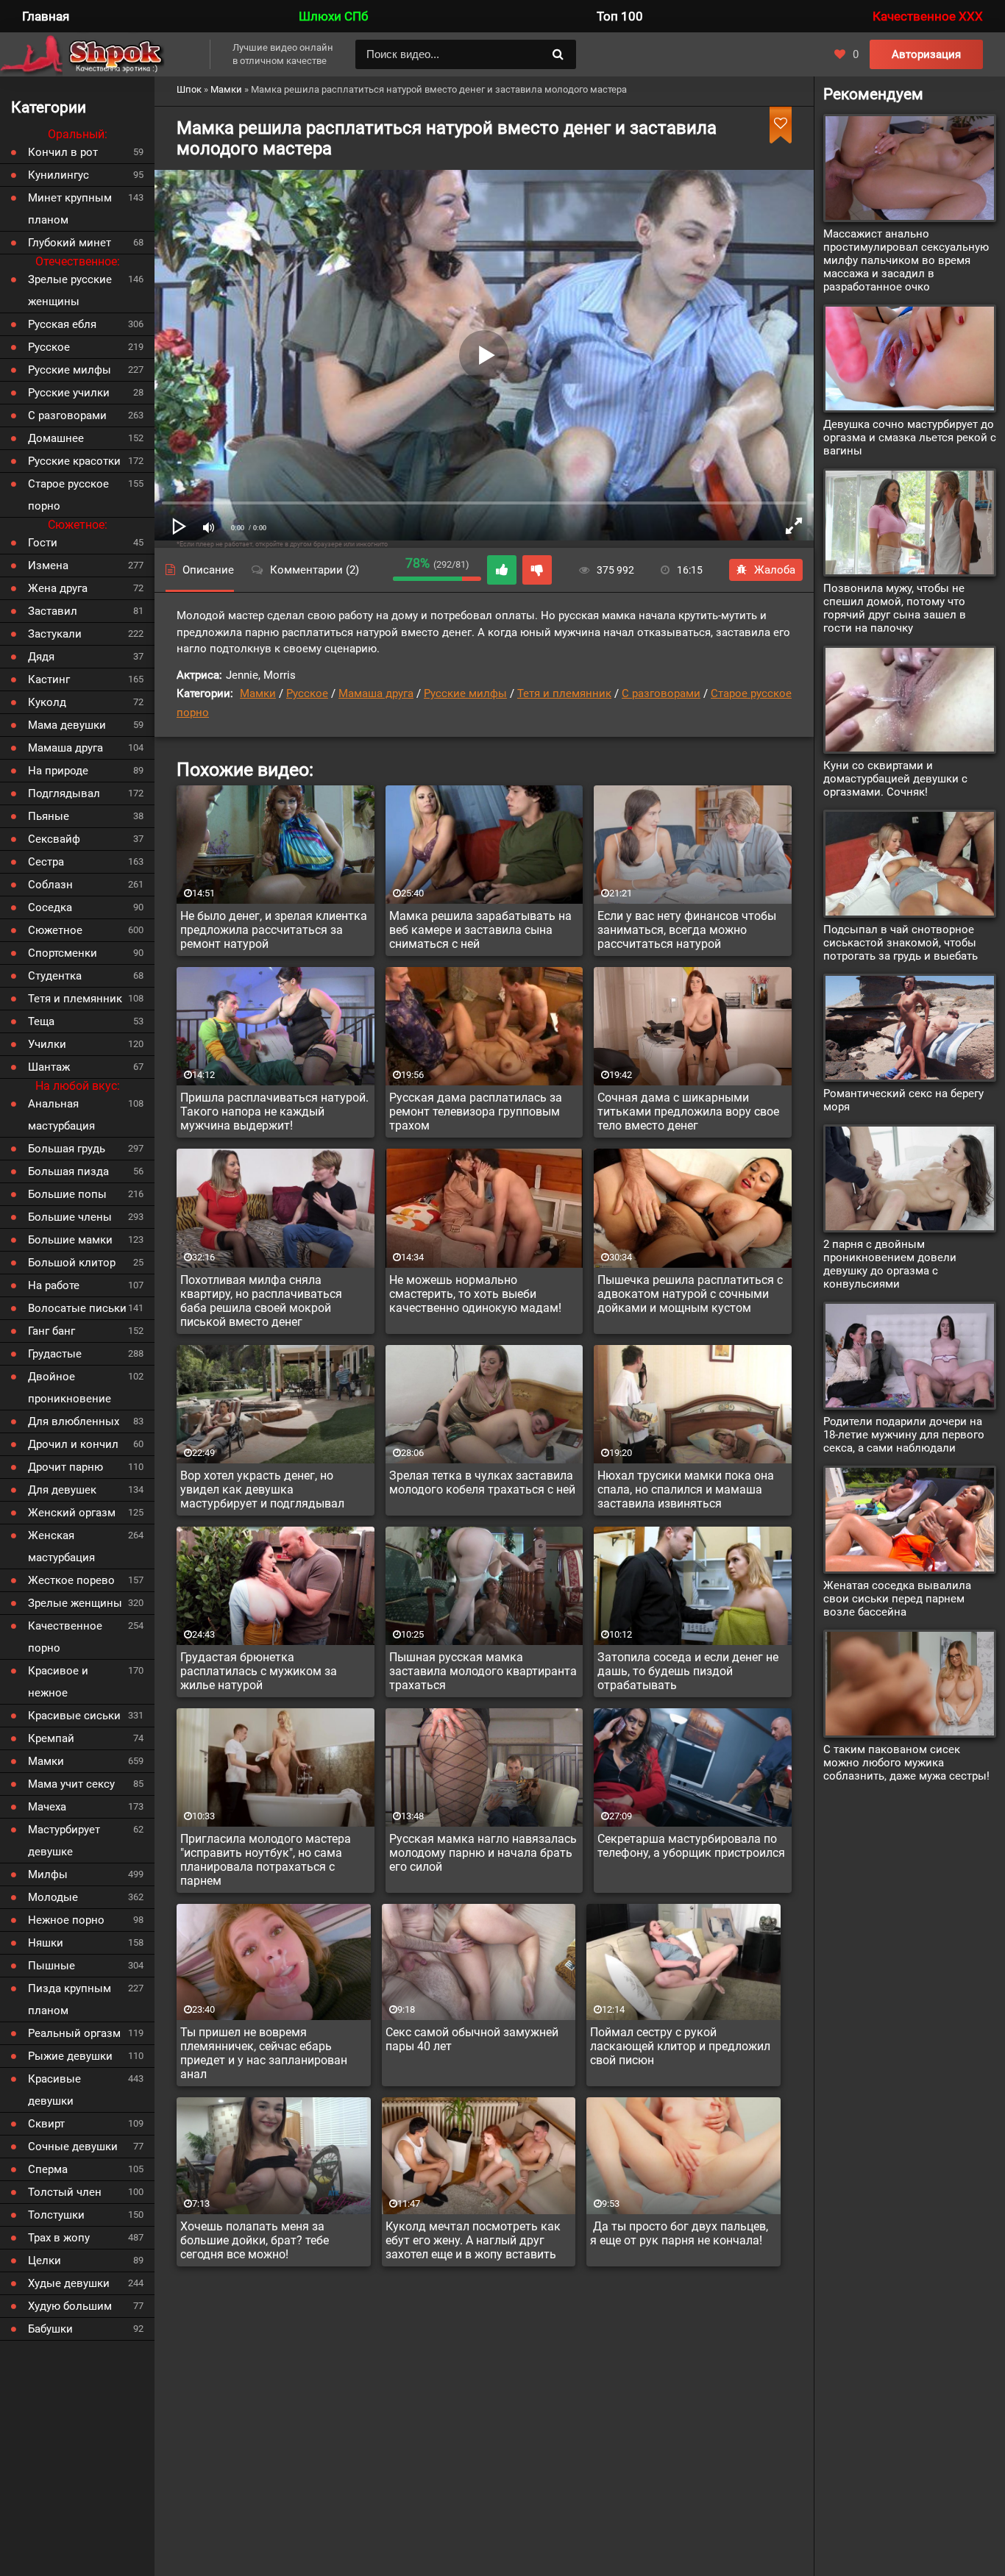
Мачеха (47, 1807)
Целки (45, 2261)
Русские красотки (74, 461)
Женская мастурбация (61, 1546)
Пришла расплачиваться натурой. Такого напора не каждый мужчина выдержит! (274, 1112)
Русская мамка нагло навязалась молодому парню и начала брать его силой (483, 1853)
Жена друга (58, 588)
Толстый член (65, 2192)
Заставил (53, 611)
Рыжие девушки (70, 2056)
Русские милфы (465, 693)
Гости (43, 543)
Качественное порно (65, 1637)
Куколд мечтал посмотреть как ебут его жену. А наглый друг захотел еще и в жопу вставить (473, 2240)
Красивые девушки (54, 2090)
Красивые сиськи (74, 1716)
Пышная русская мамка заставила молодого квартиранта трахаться (483, 1671)
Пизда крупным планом (70, 1999)
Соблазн (50, 885)
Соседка (50, 907)
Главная (46, 16)
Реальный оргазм (74, 2033)
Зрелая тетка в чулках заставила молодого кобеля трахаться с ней (482, 1483)
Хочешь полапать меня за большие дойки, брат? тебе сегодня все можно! (255, 2240)
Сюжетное (55, 930)
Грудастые (55, 1354)
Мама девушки (67, 725)
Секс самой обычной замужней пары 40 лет (472, 2039)
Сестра (46, 862)
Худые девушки (69, 2283)
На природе (58, 771)
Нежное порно (66, 1920)
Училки (47, 1044)
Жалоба (775, 570)
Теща (41, 1021)
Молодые (53, 1897)
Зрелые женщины (75, 1603)
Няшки (46, 1943)
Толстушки (56, 2215)
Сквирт (46, 2124)
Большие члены (70, 1217)
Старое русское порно (68, 495)
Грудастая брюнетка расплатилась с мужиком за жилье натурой (259, 1671)
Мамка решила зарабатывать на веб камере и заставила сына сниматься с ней (480, 930)
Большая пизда (68, 1171)
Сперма (48, 2169)
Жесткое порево (71, 1580)
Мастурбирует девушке (64, 1841)
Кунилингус (58, 175)
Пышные (52, 1966)
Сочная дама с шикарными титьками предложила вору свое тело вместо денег (688, 1112)
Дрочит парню (65, 1467)
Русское (307, 693)
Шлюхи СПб (333, 16)
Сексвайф (54, 839)
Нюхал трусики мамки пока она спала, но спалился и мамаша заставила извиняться (686, 1489)
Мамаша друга (376, 693)
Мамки (258, 693)
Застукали (55, 634)
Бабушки (50, 2329)
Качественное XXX (928, 16)
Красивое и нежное (58, 1682)
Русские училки (69, 393)
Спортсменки (63, 953)
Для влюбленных (74, 1421)
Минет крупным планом (70, 209)
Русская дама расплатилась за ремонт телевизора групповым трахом (476, 1112)
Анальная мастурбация (61, 1115)
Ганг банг (52, 1331)
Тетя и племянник (564, 693)
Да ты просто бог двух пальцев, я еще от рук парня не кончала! (679, 2233)
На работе (54, 1285)
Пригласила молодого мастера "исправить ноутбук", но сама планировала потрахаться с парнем (266, 1860)
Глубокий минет (70, 243)
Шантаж (49, 1067)
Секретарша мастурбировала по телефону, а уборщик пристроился (691, 1846)
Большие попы (67, 1194)
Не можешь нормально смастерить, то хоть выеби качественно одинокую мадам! (475, 1294)
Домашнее (56, 438)
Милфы (48, 1874)
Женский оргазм (72, 1513)
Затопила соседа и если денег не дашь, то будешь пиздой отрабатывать (688, 1671)
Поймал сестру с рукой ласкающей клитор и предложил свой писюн (680, 2046)
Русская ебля (62, 324)
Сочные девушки (73, 2147)
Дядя (41, 657)
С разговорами (661, 693)
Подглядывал (64, 793)
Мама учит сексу (71, 1784)
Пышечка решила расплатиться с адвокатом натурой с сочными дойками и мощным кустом (690, 1294)
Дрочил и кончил (73, 1444)
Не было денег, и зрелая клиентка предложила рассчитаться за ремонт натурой (274, 930)
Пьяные (49, 816)
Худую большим (70, 2306)
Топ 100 (620, 16)
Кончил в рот (63, 152)
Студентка (55, 976)
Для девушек (62, 1490)
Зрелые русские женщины (70, 290)
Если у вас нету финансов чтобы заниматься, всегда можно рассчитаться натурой (687, 930)
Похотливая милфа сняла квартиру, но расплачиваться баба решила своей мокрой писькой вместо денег (261, 1301)
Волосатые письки (77, 1308)
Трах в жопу (59, 2238)
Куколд (47, 702)
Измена (48, 565)
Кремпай (51, 1738)
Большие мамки (70, 1240)
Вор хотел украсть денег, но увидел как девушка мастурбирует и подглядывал (262, 1489)
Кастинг (49, 679)
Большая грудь (67, 1149)
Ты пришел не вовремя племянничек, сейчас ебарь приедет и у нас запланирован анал (264, 2053)
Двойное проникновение (70, 1388)
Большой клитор (72, 1263)
